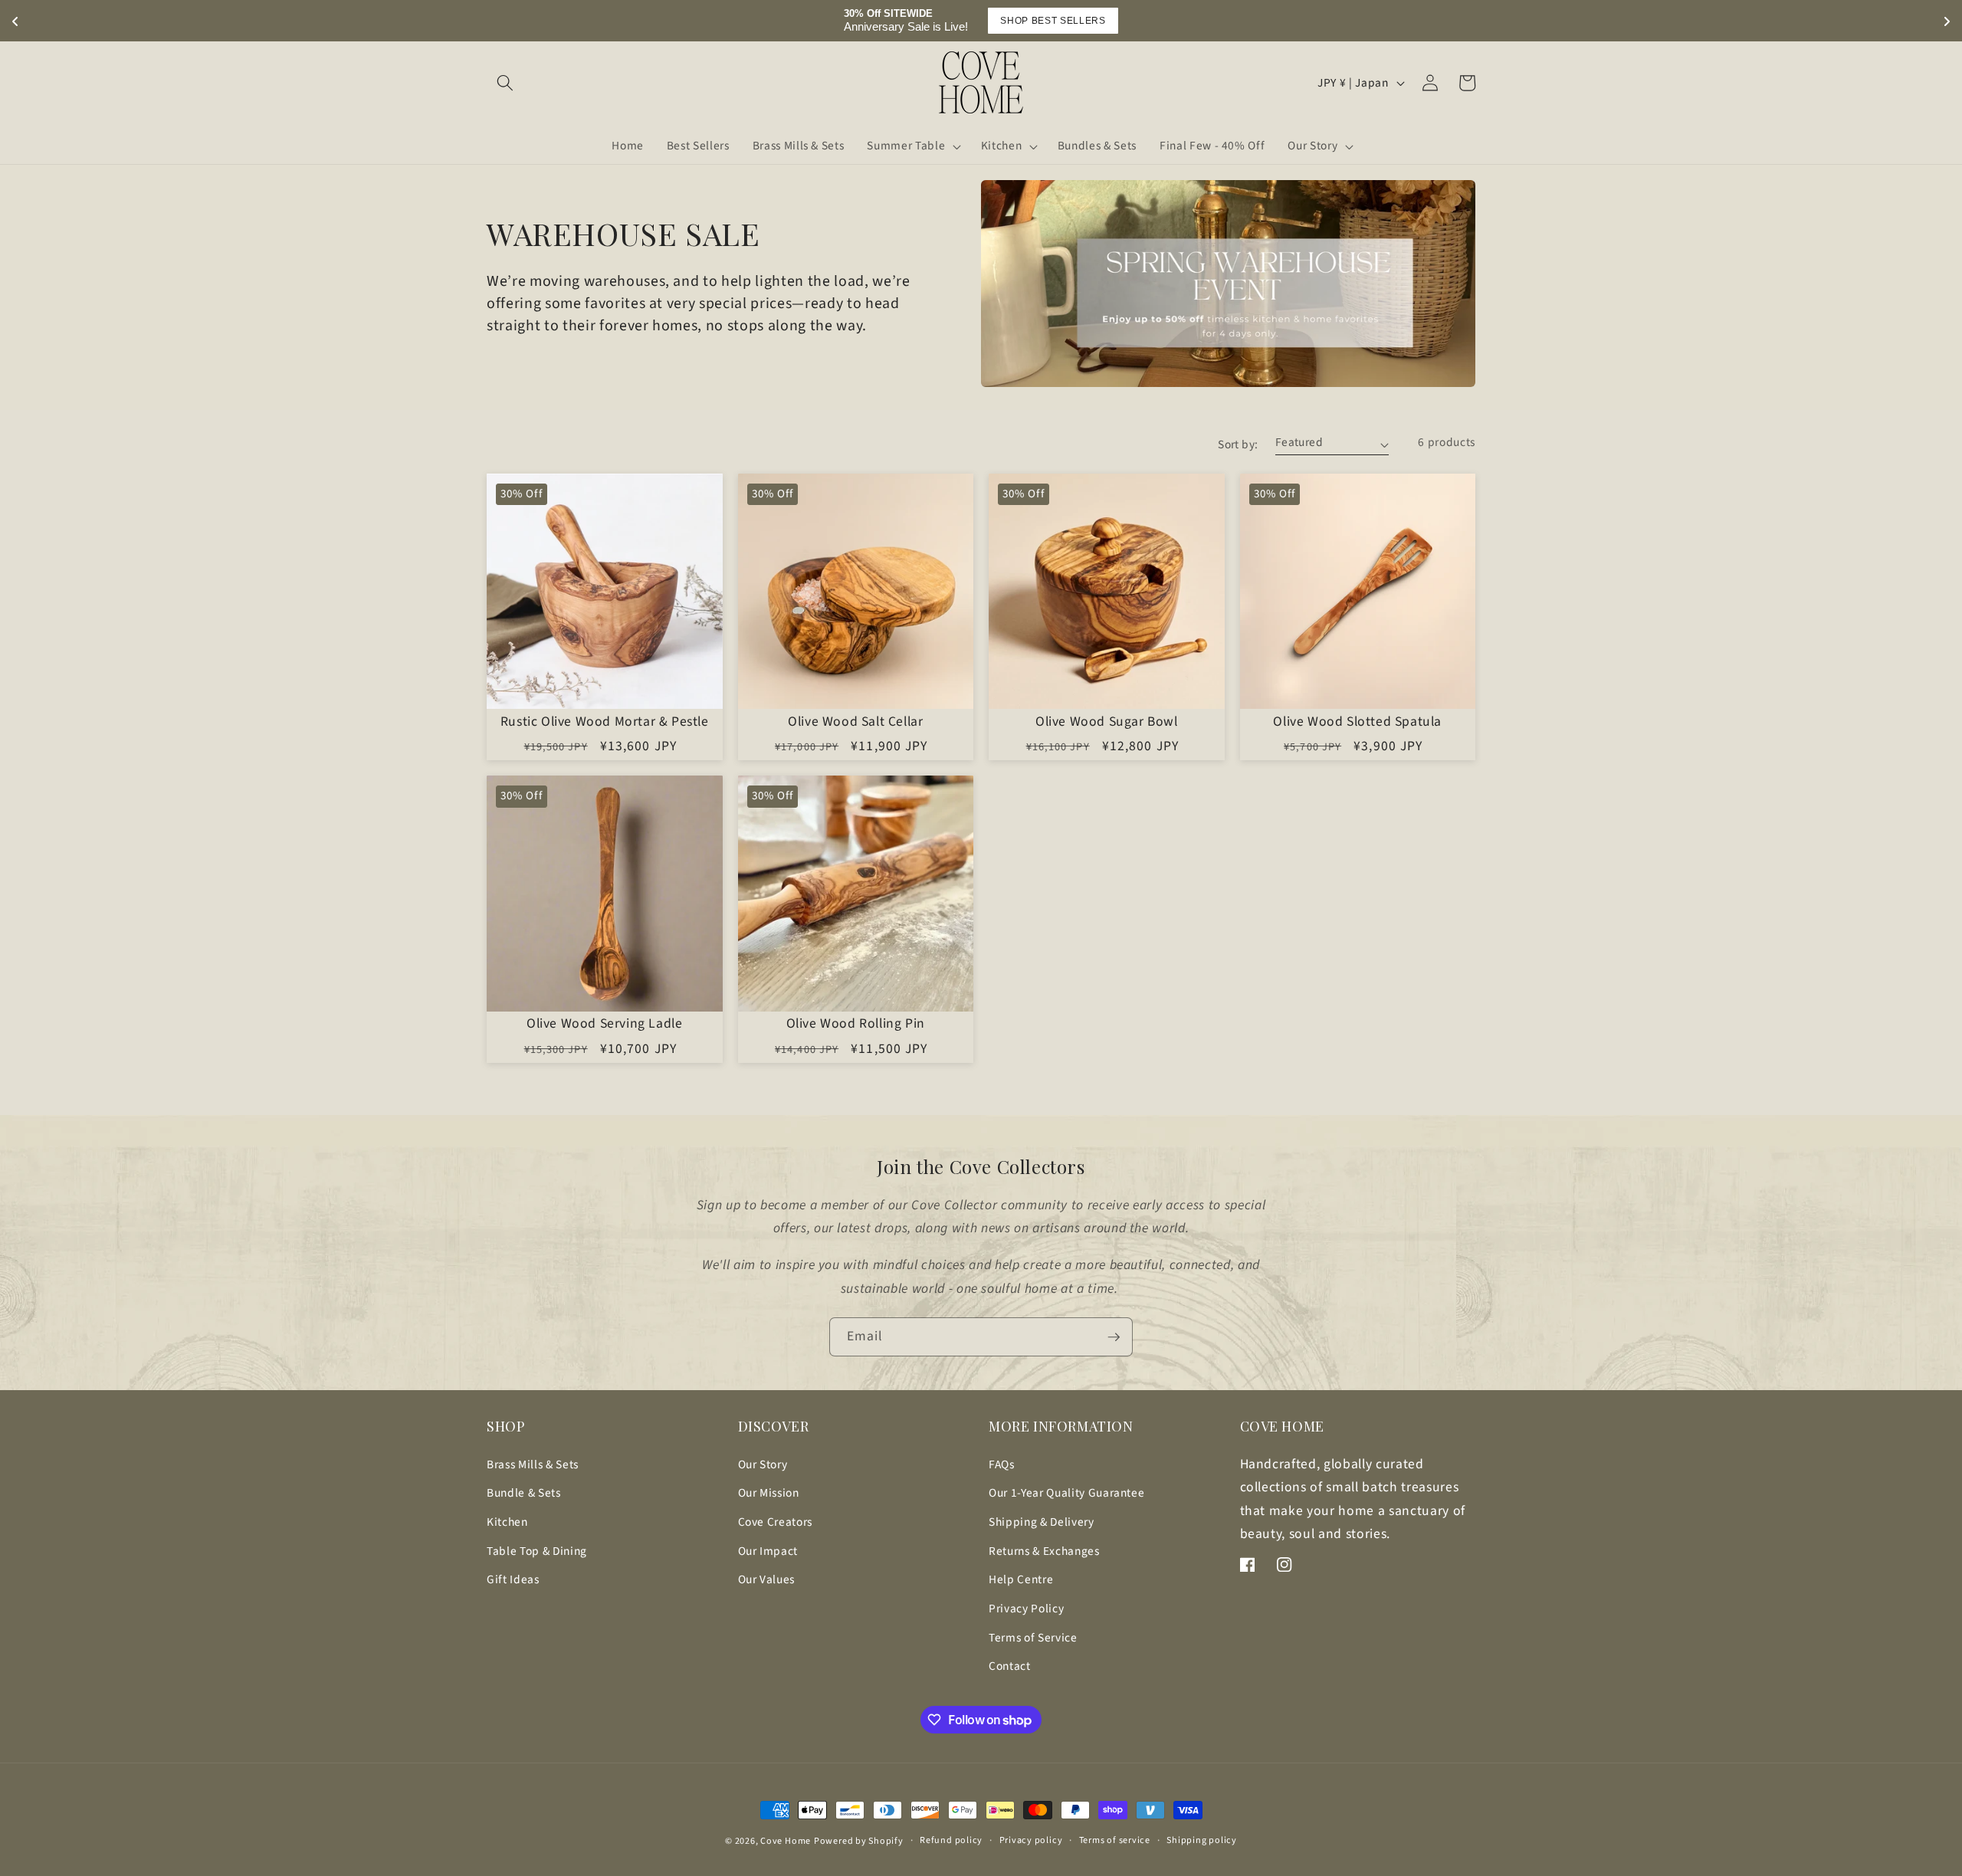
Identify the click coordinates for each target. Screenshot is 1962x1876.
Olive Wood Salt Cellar (855, 722)
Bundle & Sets (524, 1493)
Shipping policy (1202, 1840)
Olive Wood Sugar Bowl (1107, 722)
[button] (505, 83)
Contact (1010, 1666)
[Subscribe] (1114, 1337)
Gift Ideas (513, 1579)
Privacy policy (1031, 1840)
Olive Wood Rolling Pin (856, 1024)
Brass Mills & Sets (533, 1464)
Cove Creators (776, 1522)
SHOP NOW (1393, 21)
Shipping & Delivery (1042, 1522)
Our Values (767, 1579)
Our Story (763, 1464)
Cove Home (786, 1841)
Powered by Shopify (859, 1841)
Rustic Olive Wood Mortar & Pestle (605, 722)
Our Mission (769, 1493)
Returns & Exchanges (1044, 1551)
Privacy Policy (1026, 1609)
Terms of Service (1033, 1638)
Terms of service (1115, 1840)
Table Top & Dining (537, 1551)
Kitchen (507, 1522)
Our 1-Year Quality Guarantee (1066, 1493)
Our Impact (768, 1551)
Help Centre (1021, 1579)
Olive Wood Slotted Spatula (1357, 722)
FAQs (1002, 1464)
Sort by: (1238, 444)
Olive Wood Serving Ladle (604, 1024)
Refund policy (951, 1840)
